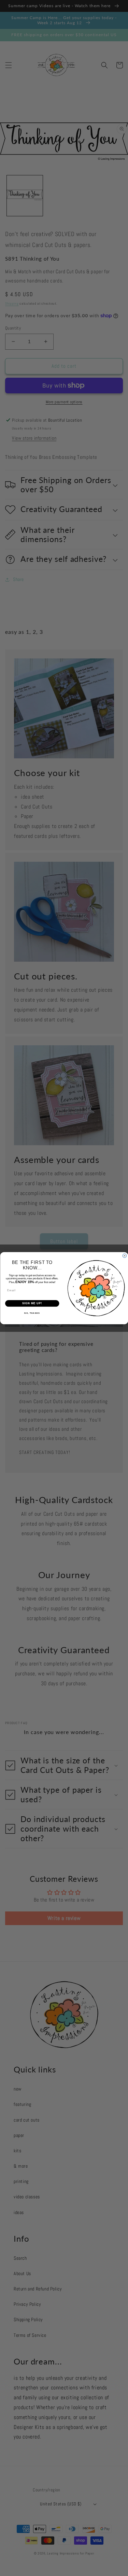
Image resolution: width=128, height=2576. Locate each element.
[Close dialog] (125, 1256)
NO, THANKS (32, 1313)
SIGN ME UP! (32, 1303)
